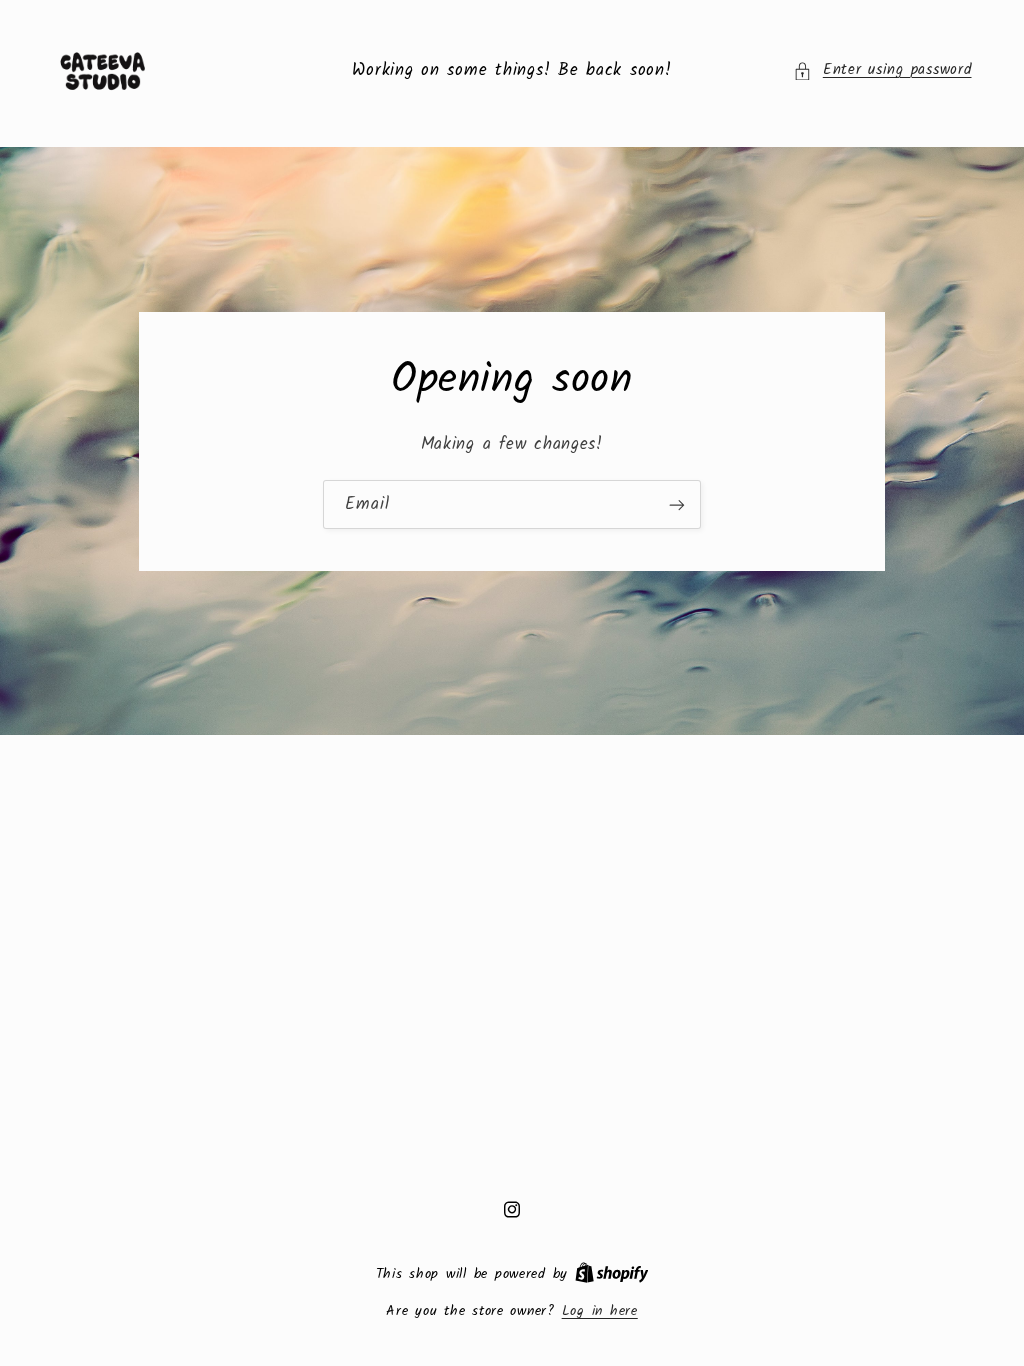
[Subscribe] (677, 504)
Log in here (600, 1311)
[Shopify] (612, 1274)
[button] (882, 71)
